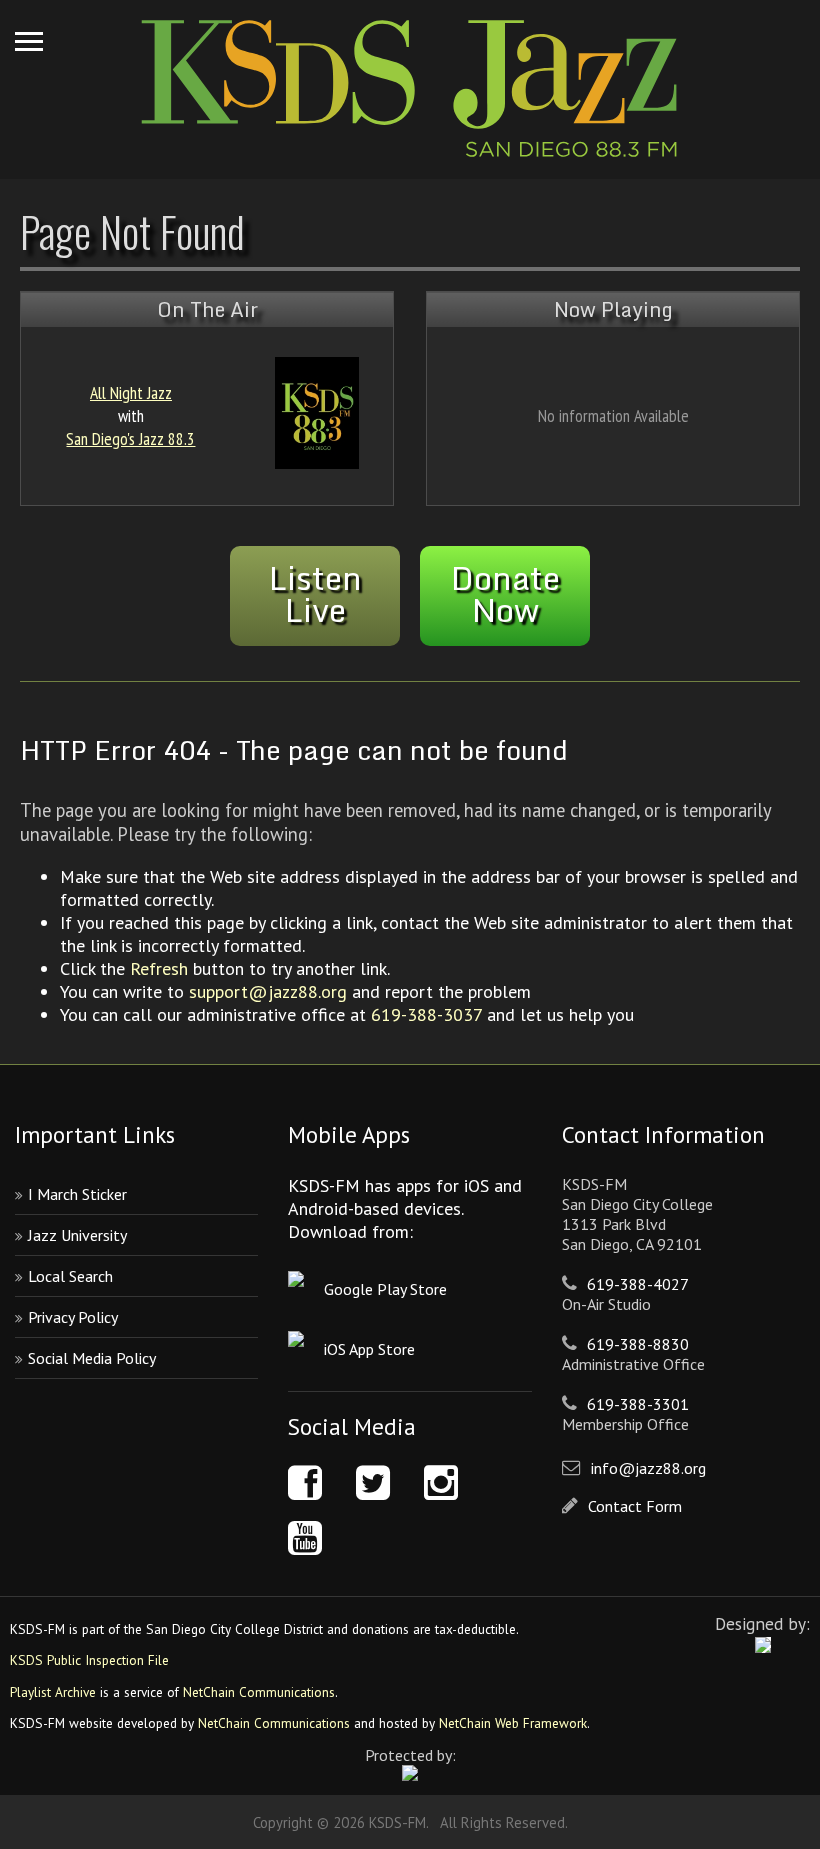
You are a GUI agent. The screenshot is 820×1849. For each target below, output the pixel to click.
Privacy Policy (73, 1317)
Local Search (70, 1276)
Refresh (159, 968)
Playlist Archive (53, 1692)
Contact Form (635, 1506)
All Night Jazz (131, 392)
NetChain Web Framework (513, 1723)
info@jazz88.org (648, 1468)
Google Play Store (385, 1289)
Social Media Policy (92, 1358)
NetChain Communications (259, 1692)
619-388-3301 (638, 1404)
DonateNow (505, 594)
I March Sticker (77, 1194)
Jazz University (77, 1235)
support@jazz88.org (268, 991)
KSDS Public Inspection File (89, 1660)
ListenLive (315, 594)
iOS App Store (369, 1349)
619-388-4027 (638, 1284)
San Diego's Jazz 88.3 (130, 438)
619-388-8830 (638, 1344)
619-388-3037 (426, 1014)
